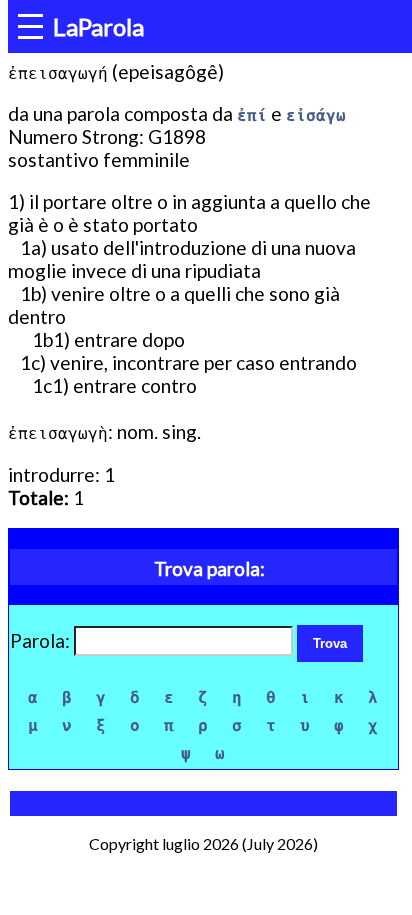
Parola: (42, 640)
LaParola (98, 26)
